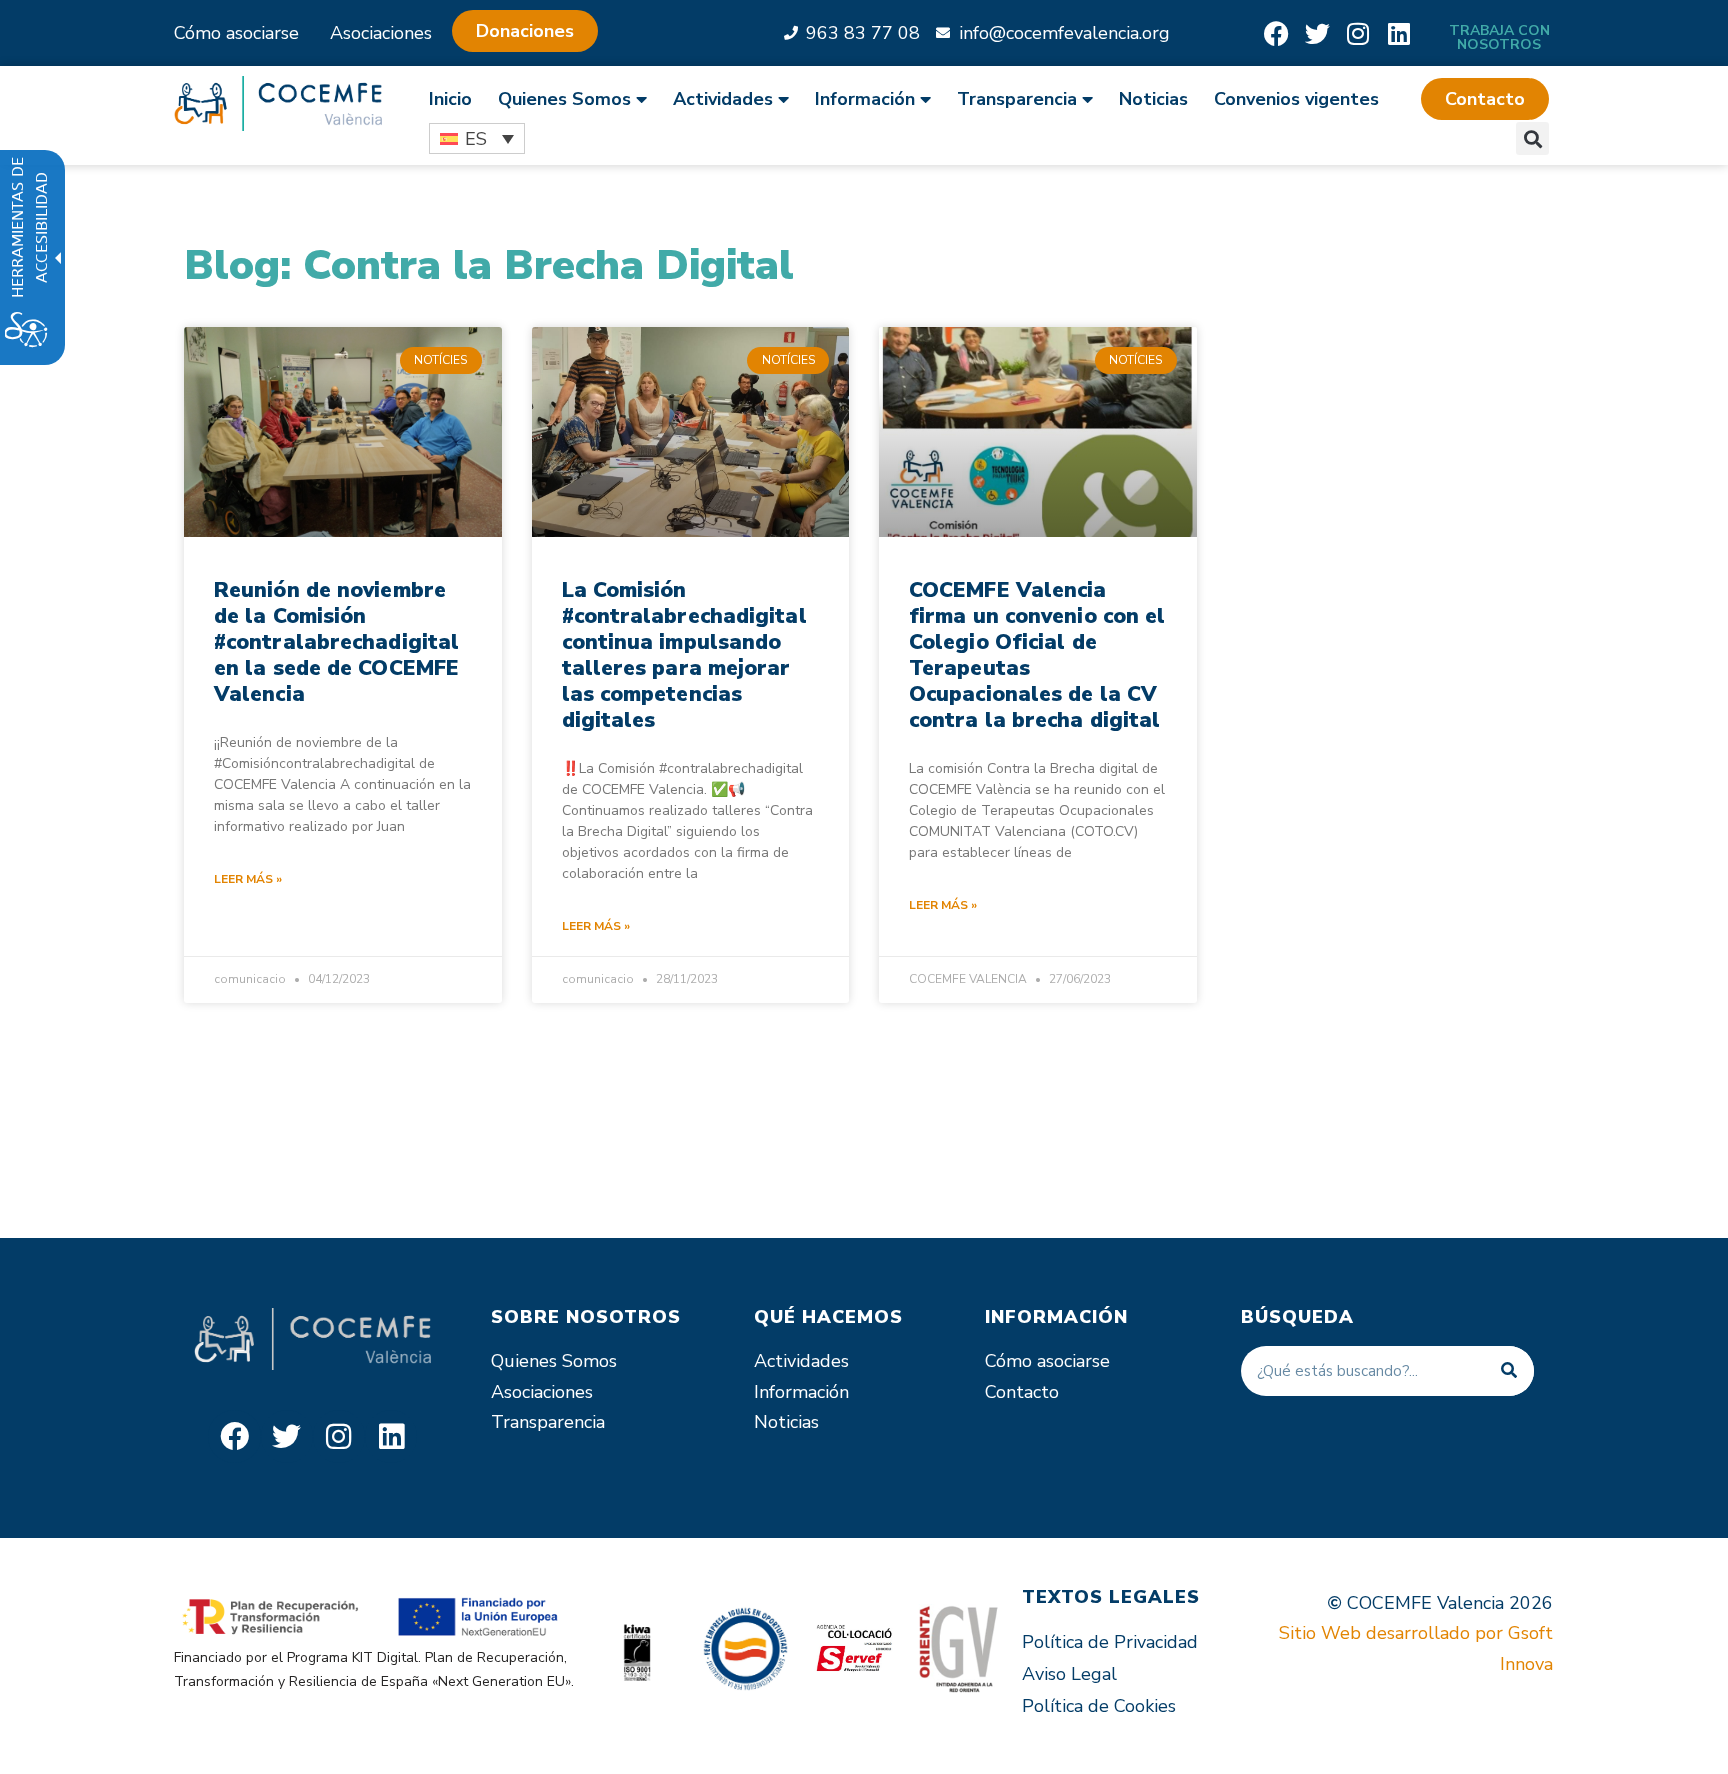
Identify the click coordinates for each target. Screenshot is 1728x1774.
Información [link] (865, 99)
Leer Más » (248, 879)
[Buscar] (1509, 1371)
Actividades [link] (723, 99)
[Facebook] (1276, 33)
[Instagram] (1358, 33)
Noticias (1153, 99)
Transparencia (548, 1422)
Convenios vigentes (1296, 99)
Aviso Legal (1069, 1674)
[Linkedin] (1399, 33)
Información (801, 1392)
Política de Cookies (1099, 1706)
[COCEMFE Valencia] (278, 103)
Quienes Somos (554, 1361)
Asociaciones (381, 33)
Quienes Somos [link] (564, 99)
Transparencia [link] (1017, 99)
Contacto (1022, 1392)
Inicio (450, 99)
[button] (1485, 99)
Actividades (801, 1361)
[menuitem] (457, 99)
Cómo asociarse (236, 33)
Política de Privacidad (1110, 1642)
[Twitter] (1317, 33)
